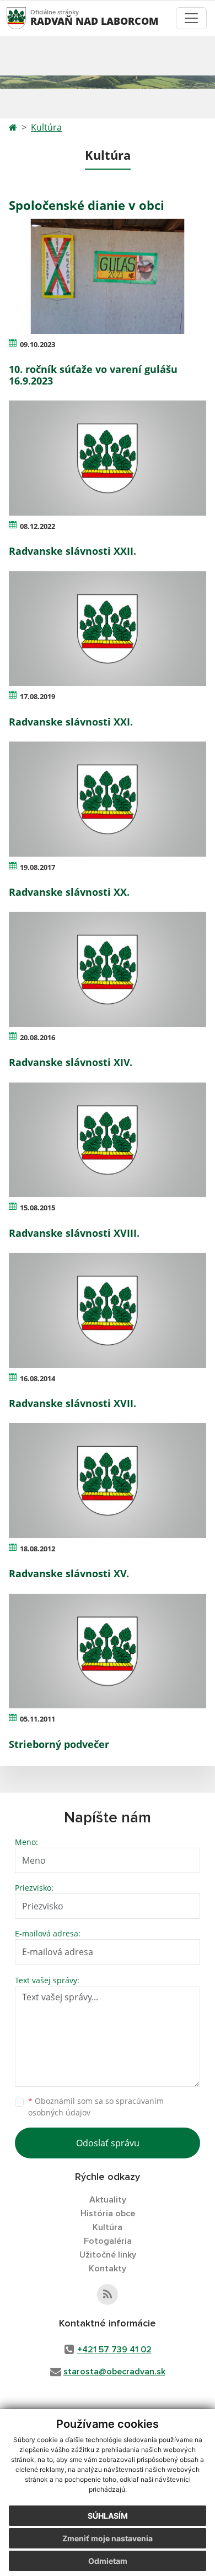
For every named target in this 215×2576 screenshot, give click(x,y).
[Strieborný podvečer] (108, 1651)
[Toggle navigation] (191, 18)
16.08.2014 (37, 1378)
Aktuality (108, 2200)
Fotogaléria (108, 2241)
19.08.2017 (37, 867)
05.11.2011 (37, 1719)
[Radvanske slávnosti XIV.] (108, 969)
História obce (108, 2214)
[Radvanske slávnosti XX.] (108, 799)
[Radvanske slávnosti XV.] (108, 1481)
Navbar (27, 18)
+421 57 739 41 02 (114, 2350)
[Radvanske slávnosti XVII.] (108, 1310)
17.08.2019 (37, 696)
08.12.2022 (37, 526)
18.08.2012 (37, 1549)
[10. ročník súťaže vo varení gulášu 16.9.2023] (108, 276)
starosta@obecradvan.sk (114, 2372)
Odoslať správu (108, 2143)
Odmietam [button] (108, 2561)
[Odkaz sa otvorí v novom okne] (108, 2294)
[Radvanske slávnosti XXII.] (108, 458)
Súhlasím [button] (108, 2516)
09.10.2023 (37, 344)
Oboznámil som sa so (96, 2107)
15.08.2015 (37, 1208)
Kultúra (46, 127)
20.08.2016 (37, 1037)
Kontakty (108, 2269)
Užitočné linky (108, 2255)
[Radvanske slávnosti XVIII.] (108, 1140)
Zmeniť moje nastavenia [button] (108, 2538)
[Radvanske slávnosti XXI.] (108, 629)
